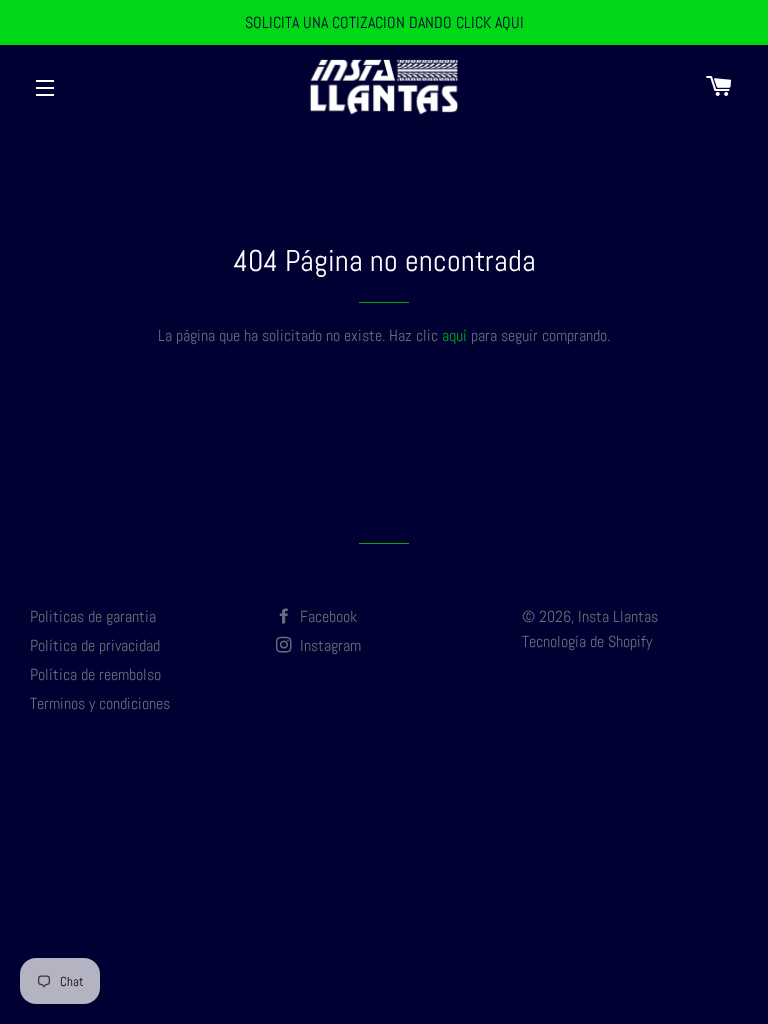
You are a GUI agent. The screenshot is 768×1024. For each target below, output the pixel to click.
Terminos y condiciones (100, 703)
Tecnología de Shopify (587, 641)
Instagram (328, 645)
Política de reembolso (95, 674)
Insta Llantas (618, 616)
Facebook (326, 616)
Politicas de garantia (93, 616)
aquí (454, 335)
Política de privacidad (95, 645)
